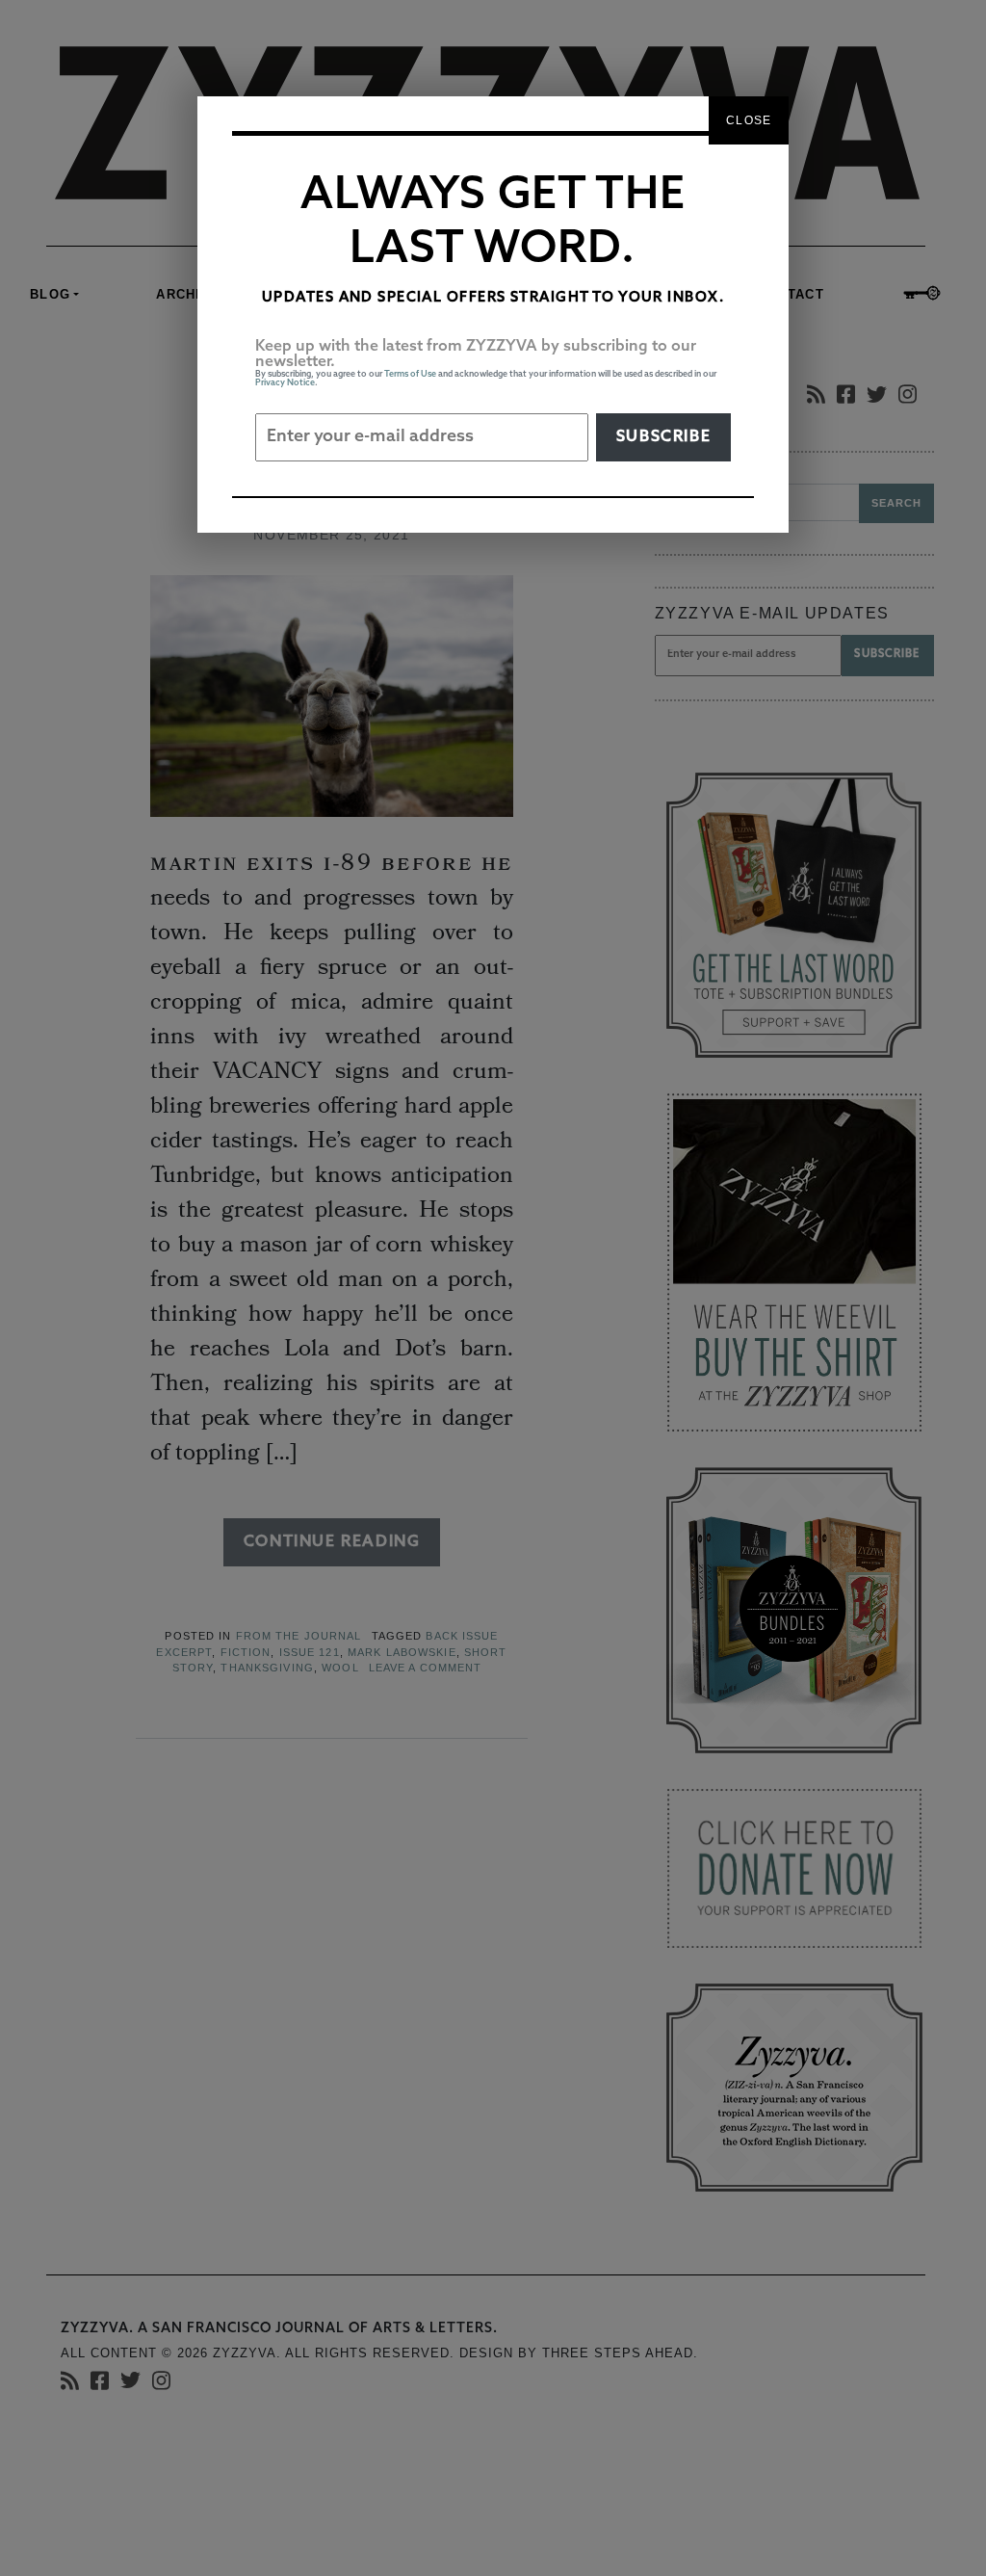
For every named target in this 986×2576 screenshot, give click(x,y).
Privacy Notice (285, 383)
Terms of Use (410, 374)
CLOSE (749, 120)
